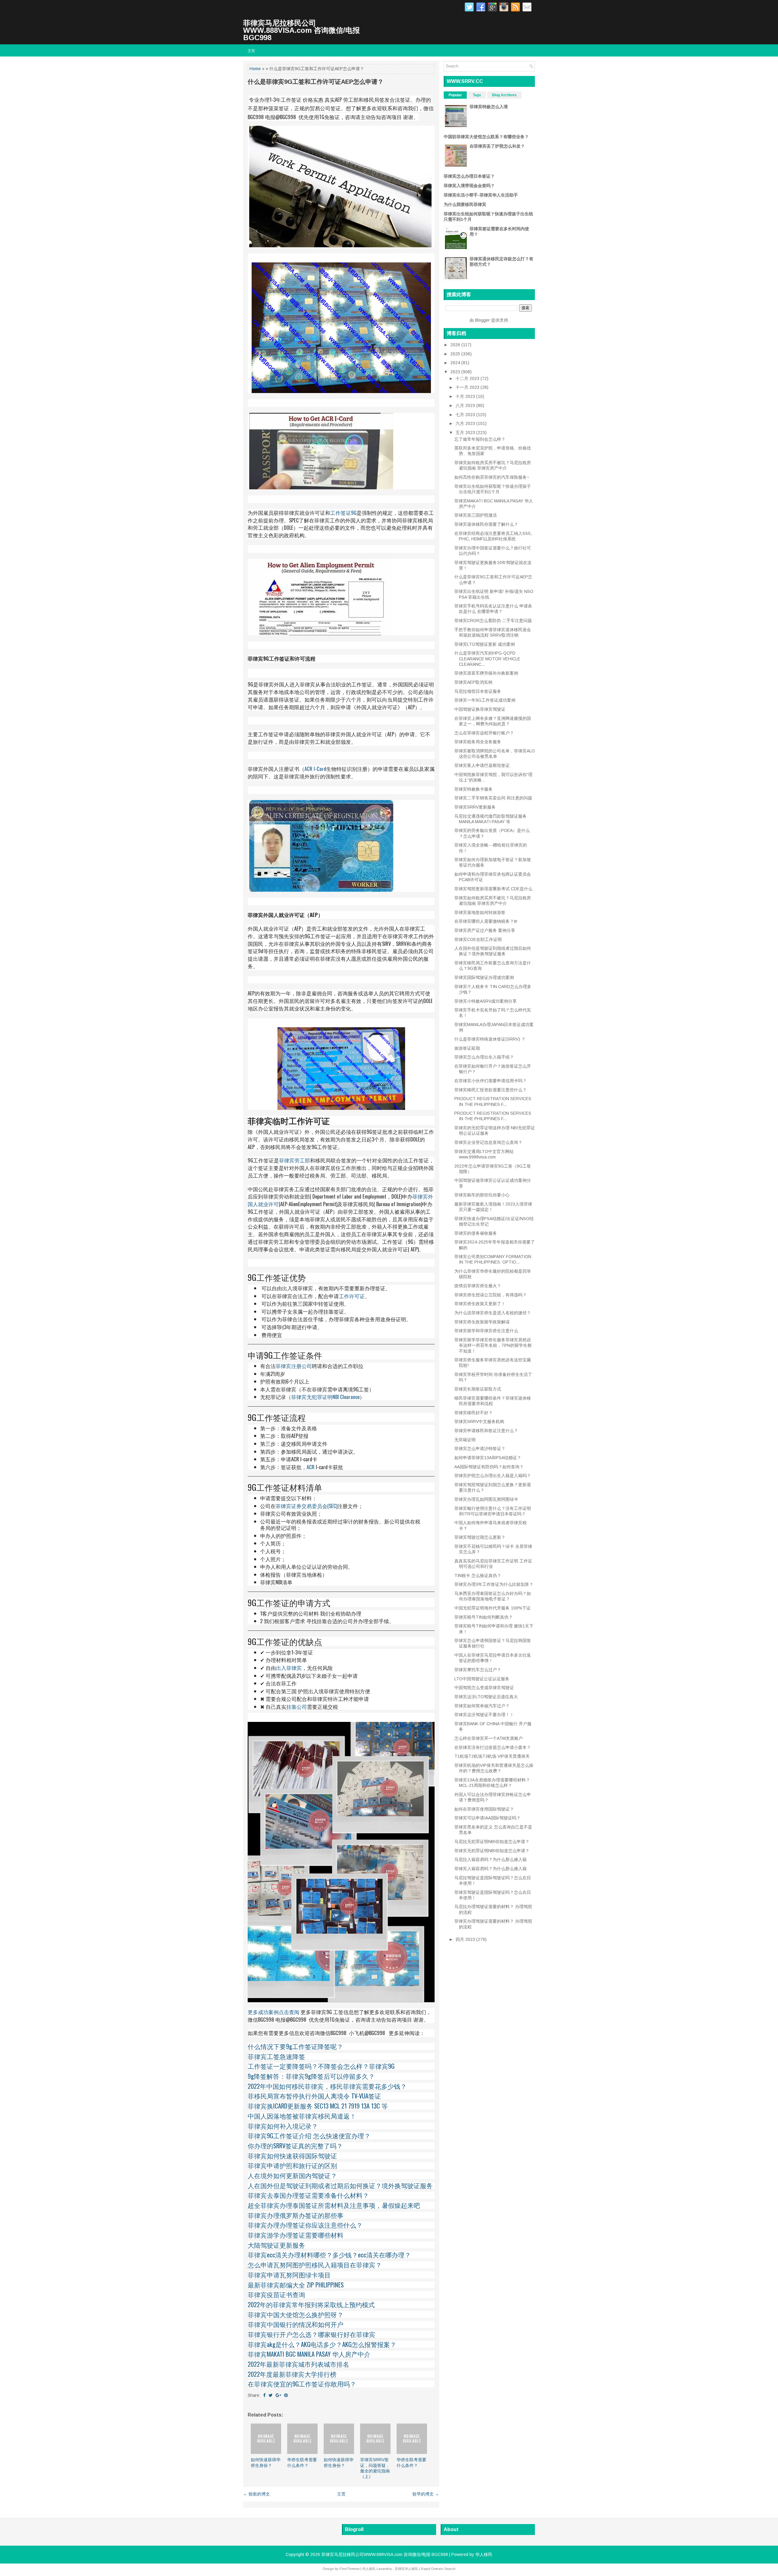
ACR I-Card (315, 769)
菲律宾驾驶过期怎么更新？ (480, 1537)
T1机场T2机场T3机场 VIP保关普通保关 (492, 1756)
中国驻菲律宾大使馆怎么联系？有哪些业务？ (486, 137)
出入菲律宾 (289, 1668)
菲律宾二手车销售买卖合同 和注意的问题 (493, 798)
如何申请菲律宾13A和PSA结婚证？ (488, 1458)
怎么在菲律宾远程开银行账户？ (484, 733)
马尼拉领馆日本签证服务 (478, 691)
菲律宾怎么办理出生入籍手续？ (484, 1057)
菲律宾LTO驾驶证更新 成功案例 (485, 644)
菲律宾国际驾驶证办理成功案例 (484, 977)
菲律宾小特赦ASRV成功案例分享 (485, 1001)
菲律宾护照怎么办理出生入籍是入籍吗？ (493, 1476)
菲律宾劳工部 (294, 1160)
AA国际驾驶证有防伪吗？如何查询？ (489, 1467)
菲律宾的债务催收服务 (476, 1233)
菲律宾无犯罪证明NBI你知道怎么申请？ (492, 1851)
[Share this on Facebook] (264, 2395)
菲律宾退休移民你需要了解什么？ (486, 524)
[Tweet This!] (271, 2395)
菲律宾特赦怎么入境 (489, 107)
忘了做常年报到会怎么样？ (480, 439)
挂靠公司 (297, 1707)
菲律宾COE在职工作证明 (478, 939)
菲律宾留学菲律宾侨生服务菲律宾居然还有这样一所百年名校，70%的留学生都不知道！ (493, 1345)
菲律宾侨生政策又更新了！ (480, 1304)
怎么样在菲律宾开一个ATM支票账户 (489, 1738)
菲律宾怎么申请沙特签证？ (480, 1449)
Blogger (482, 320)
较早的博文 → (426, 2494)
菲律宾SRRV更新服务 (475, 807)
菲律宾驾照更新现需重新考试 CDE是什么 (493, 889)
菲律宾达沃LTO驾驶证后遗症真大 (486, 1697)
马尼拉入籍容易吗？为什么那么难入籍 (491, 1859)
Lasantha (384, 2569)
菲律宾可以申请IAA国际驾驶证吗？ (487, 1818)
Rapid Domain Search (438, 2569)
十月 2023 (466, 396)
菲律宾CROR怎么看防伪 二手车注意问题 (493, 621)
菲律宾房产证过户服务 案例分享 (485, 930)
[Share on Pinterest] (286, 2395)
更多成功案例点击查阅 (274, 2012)
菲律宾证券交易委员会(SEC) (306, 1506)
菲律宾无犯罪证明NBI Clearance (325, 1397)
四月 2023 (466, 1939)
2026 (456, 345)
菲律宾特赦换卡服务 (473, 789)
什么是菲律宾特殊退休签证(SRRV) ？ (490, 1039)
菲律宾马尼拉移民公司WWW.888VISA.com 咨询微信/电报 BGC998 (301, 30)
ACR (311, 1467)
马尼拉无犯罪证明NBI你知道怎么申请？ (492, 1842)
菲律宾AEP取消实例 (473, 682)
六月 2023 (466, 423)
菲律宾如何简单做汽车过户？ (482, 1706)
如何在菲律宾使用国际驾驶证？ (484, 1809)
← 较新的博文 (256, 2494)
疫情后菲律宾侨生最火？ (478, 1286)
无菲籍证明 (465, 1440)
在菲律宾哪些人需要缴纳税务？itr (486, 921)
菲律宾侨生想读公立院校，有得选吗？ (491, 1295)
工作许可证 (352, 1296)
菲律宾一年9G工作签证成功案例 (485, 700)
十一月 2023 (468, 387)
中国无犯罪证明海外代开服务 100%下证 (492, 1608)
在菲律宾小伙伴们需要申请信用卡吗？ (491, 1081)
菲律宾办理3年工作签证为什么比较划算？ (494, 1584)
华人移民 (484, 2554)
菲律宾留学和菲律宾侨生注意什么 (486, 1331)
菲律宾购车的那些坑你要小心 (482, 1195)
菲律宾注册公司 (294, 1366)
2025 (456, 354)
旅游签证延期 (467, 1048)
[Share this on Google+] (278, 2395)
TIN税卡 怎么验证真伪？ (478, 1575)
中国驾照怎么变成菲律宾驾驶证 (484, 1688)
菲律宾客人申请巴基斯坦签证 (482, 765)
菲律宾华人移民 (406, 2569)
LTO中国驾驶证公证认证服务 (482, 1679)
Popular (455, 95)
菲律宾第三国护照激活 (476, 515)
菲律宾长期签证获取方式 (478, 1389)
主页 (251, 50)
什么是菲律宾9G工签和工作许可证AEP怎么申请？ (316, 82)
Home (255, 69)
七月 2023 (466, 415)
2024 (456, 363)
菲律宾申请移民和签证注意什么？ (486, 1431)
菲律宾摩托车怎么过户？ (478, 1670)
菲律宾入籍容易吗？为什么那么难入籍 (491, 1869)
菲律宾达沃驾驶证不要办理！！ (484, 1715)
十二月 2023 (468, 378)
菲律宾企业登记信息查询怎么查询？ (488, 1142)
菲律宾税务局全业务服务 (478, 742)
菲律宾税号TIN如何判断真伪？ (484, 1617)
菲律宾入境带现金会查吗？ (469, 186)
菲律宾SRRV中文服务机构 (479, 1421)
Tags (477, 95)
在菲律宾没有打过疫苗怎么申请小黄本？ (493, 1747)
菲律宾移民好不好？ (473, 1413)
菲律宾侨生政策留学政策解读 (482, 1322)
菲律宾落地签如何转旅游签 (480, 912)
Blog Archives (504, 95)
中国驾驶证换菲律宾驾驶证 (480, 709)
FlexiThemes (349, 2569)
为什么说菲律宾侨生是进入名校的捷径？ (493, 1313)
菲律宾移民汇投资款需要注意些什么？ (491, 1090)
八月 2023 (466, 405)
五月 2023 (466, 433)
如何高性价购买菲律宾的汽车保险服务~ (492, 477)
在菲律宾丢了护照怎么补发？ (497, 146)
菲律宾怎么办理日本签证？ (469, 176)
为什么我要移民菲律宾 (465, 204)
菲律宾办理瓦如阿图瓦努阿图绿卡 (486, 1499)
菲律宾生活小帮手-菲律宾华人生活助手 (481, 195)
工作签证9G (343, 513)
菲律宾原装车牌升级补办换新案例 (486, 673)
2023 (456, 372)
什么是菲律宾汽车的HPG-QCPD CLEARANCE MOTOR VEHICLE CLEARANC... (487, 659)
